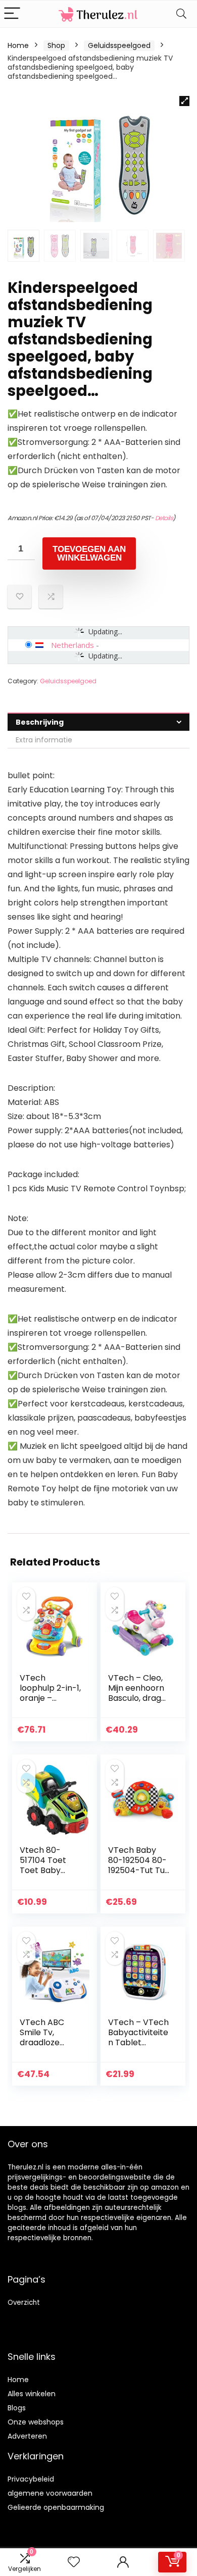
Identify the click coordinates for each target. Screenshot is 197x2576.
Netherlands (72, 645)
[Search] (181, 14)
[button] (184, 101)
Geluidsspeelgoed (119, 45)
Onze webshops (36, 2422)
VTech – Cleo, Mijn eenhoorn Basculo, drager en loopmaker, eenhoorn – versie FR (139, 1703)
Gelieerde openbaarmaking (56, 2507)
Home (18, 45)
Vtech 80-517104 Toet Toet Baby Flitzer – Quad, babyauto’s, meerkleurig (48, 1875)
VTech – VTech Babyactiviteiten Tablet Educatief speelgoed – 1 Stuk (138, 2048)
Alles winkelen (32, 2394)
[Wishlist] (74, 2562)
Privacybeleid (31, 2479)
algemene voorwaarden (50, 2493)
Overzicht (24, 2303)
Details (164, 518)
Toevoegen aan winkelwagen (89, 553)
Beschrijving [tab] (40, 722)
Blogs (17, 2408)
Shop (56, 45)
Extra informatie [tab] (44, 740)
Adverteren (27, 2436)
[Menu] (12, 14)
